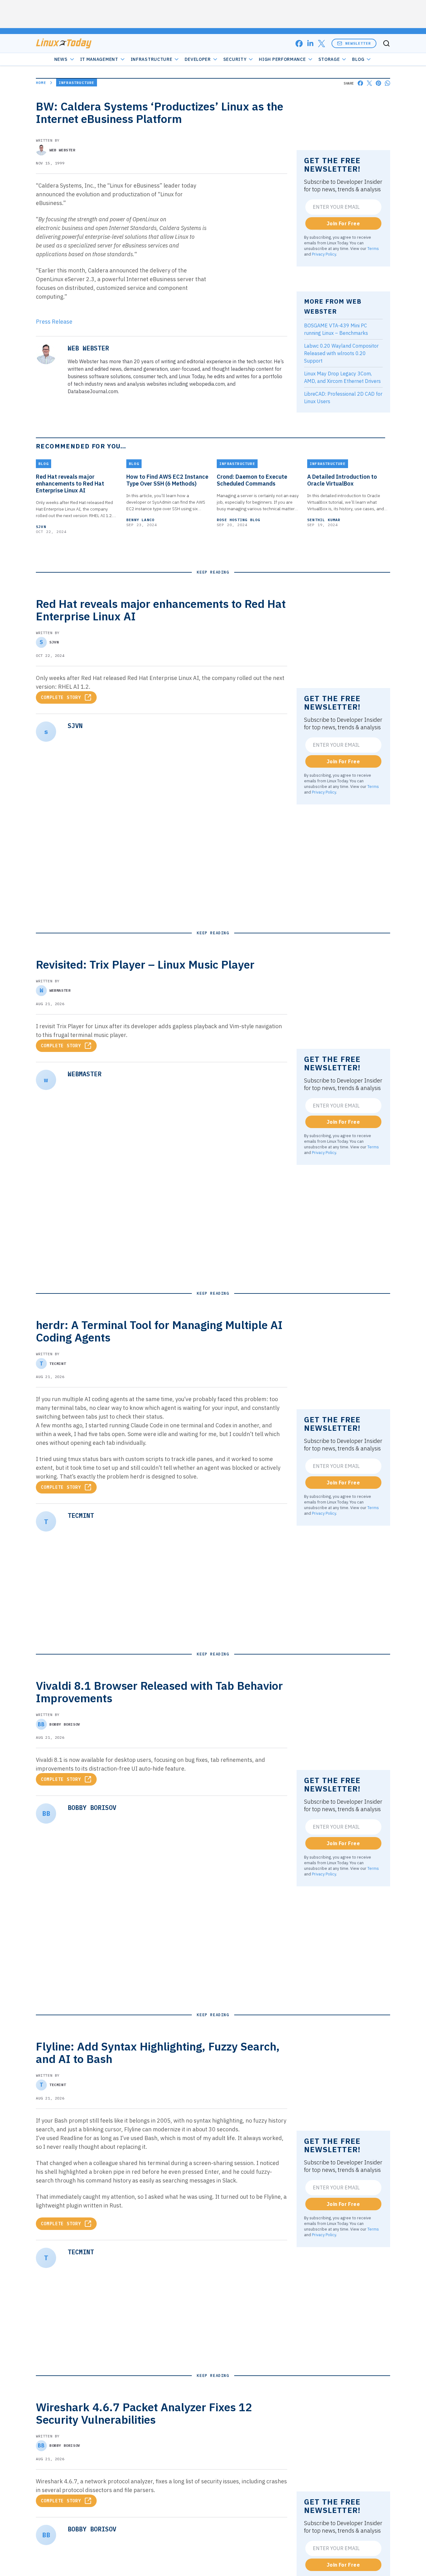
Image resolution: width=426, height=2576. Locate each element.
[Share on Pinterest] (378, 83)
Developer (198, 59)
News (61, 59)
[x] (322, 44)
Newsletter (358, 43)
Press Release (54, 322)
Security (235, 59)
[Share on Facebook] (360, 83)
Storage (329, 59)
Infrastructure (152, 59)
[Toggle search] (386, 43)
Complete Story (61, 697)
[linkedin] (310, 44)
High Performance (282, 59)
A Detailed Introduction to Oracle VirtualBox (342, 480)
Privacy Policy (324, 254)
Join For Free (343, 223)
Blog (358, 59)
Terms (373, 248)
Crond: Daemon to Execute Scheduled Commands (252, 480)
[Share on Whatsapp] (387, 83)
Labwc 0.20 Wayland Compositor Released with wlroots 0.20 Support (341, 353)
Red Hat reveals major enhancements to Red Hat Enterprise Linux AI (70, 484)
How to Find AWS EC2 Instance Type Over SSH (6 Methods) (167, 480)
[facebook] (299, 44)
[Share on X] (369, 83)
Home (41, 83)
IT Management (99, 59)
